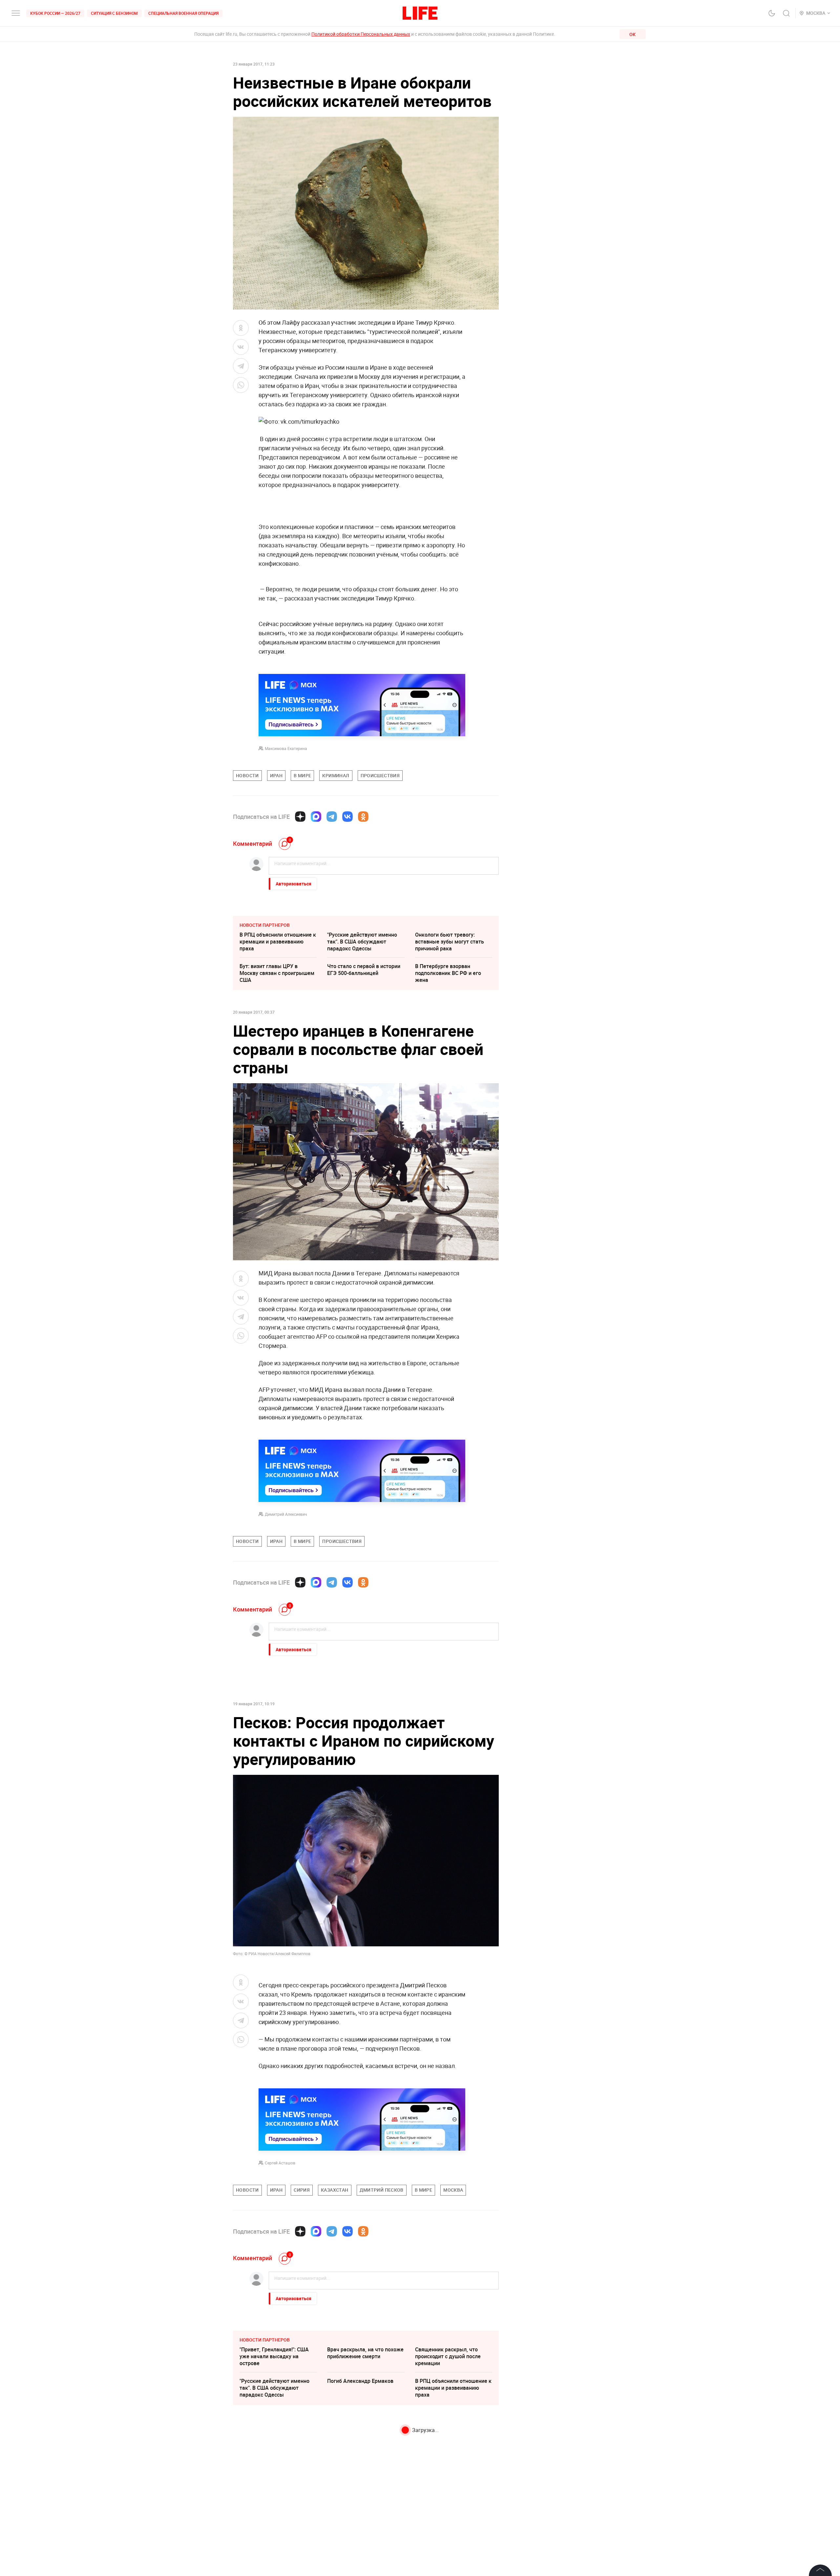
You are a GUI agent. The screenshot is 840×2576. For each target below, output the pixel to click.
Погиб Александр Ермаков (360, 2381)
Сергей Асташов (280, 2163)
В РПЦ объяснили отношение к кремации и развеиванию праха (278, 942)
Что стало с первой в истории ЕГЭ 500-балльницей (364, 970)
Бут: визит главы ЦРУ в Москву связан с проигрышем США (277, 973)
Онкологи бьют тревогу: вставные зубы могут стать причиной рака (450, 942)
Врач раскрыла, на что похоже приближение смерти (365, 2353)
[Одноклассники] (363, 817)
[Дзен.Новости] (300, 817)
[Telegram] (332, 817)
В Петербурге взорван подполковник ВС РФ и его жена (448, 973)
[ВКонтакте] (347, 817)
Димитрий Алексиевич (286, 1514)
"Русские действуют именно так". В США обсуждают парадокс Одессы (362, 942)
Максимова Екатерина (286, 748)
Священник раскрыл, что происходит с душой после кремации (448, 2356)
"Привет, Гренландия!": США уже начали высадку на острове (274, 2356)
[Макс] (316, 817)
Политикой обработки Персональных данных (361, 34)
